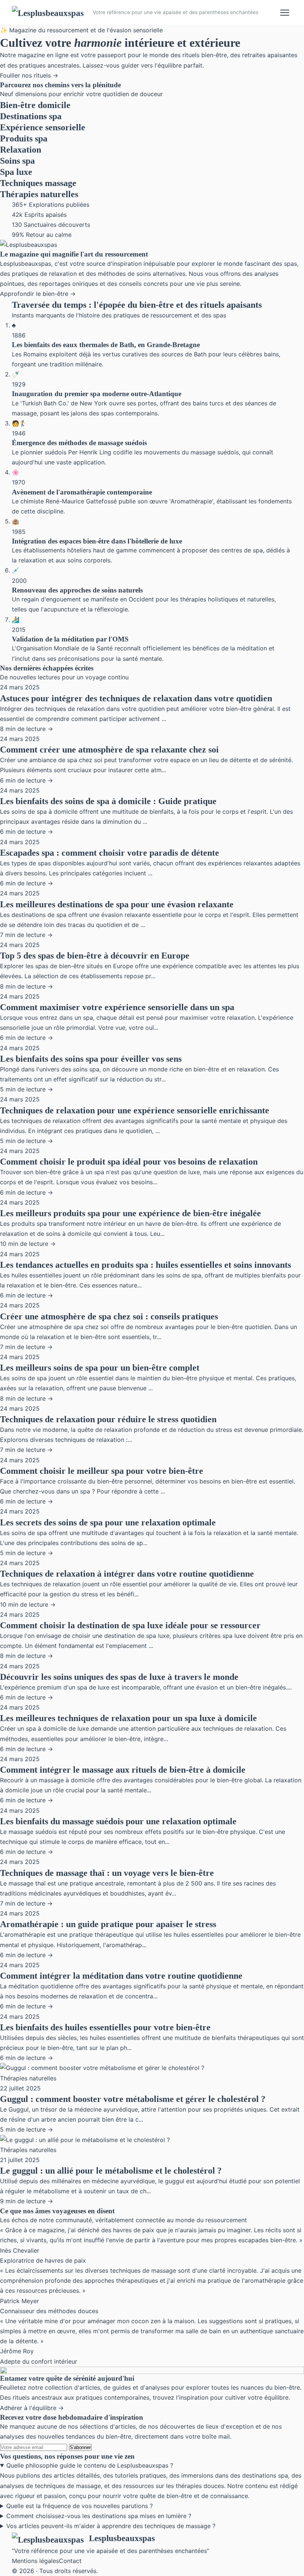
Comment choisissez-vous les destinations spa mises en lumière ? (99, 2516)
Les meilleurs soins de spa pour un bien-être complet (100, 1368)
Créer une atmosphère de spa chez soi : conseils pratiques (109, 1316)
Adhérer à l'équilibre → (32, 2408)
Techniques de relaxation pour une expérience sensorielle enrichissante (135, 1110)
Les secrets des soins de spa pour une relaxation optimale (108, 1522)
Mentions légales (35, 2561)
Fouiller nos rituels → (29, 75)
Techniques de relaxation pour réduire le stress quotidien (108, 1419)
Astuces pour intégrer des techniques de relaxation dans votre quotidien (136, 698)
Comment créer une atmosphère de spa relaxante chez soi (109, 750)
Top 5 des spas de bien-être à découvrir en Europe (95, 956)
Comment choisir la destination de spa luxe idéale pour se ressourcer (130, 1625)
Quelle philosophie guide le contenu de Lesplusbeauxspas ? (90, 2465)
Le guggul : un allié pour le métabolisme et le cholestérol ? (111, 2171)
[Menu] (285, 13)
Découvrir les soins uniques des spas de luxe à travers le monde (119, 1677)
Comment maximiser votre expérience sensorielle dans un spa (117, 1007)
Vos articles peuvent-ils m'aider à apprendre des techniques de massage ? (111, 2526)
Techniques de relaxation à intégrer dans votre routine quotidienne (127, 1574)
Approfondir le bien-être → (38, 294)
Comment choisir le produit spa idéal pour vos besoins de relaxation (129, 1162)
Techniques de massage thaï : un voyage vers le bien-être (107, 1873)
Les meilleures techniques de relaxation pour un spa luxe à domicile (128, 1718)
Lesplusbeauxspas (122, 2538)
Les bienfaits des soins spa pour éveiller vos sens (91, 1059)
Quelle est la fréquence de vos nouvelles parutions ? (80, 2506)
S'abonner (80, 2447)
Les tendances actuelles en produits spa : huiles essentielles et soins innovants (146, 1265)
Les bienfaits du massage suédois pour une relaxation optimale (118, 1821)
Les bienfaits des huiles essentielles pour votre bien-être (105, 2027)
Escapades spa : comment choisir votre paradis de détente (110, 853)
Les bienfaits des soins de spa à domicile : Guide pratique (108, 801)
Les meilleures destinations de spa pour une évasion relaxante (117, 904)
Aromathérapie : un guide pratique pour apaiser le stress (108, 1924)
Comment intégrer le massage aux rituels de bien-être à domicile (123, 1770)
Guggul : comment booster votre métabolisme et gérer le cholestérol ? (133, 2099)
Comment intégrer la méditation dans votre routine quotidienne (121, 1976)
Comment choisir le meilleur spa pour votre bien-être (102, 1471)
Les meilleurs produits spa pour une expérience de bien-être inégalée (130, 1213)
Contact (70, 2561)
